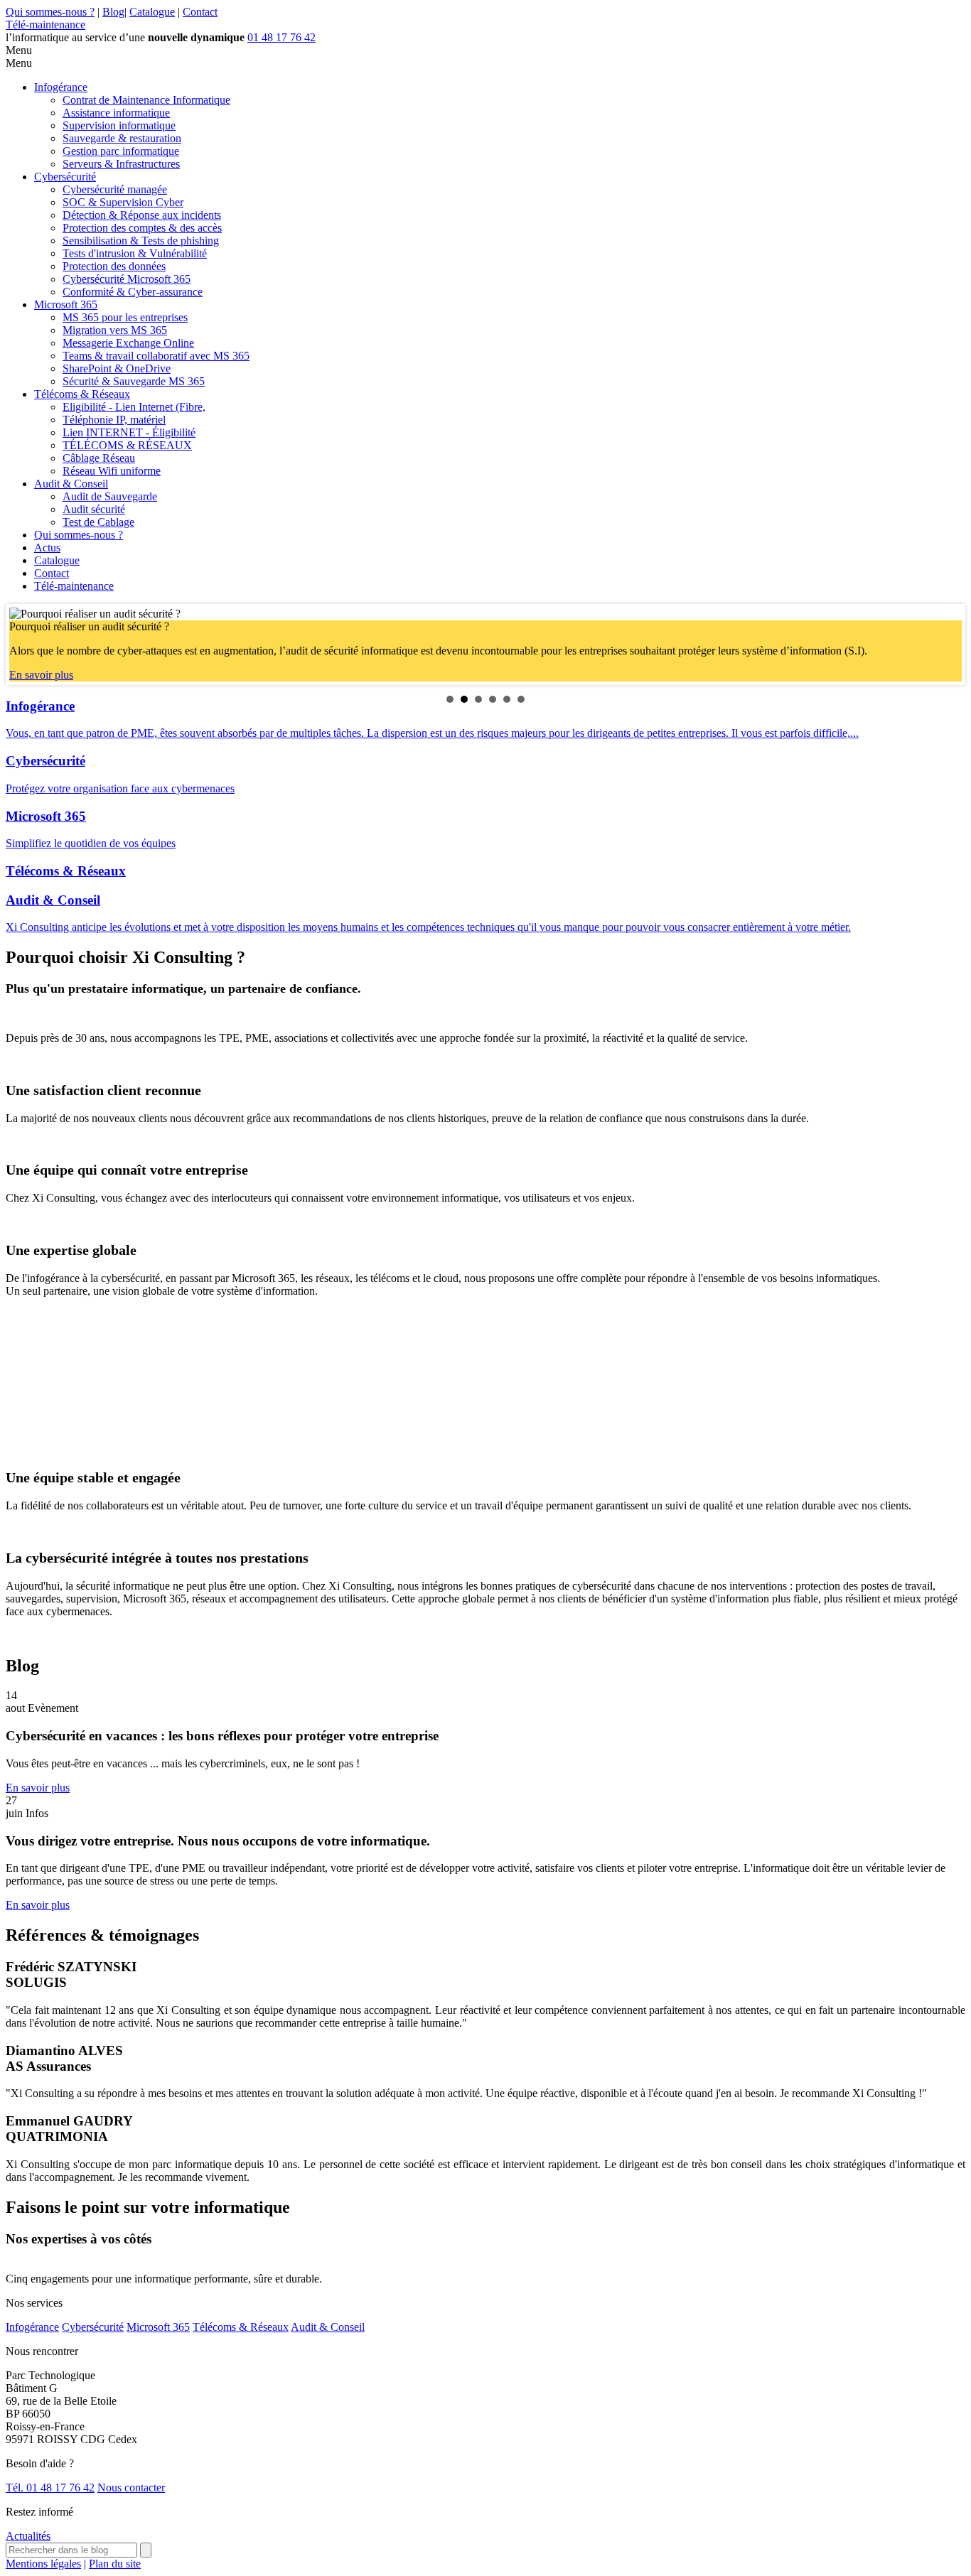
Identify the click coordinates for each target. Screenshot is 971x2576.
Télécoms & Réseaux (82, 394)
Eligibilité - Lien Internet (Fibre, (134, 407)
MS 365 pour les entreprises (125, 317)
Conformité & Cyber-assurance (133, 292)
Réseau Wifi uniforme (112, 471)
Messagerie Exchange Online (128, 343)
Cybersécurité (65, 177)
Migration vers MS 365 (115, 330)
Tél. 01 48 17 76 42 (50, 2488)
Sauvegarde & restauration (122, 138)
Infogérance (61, 87)
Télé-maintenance (45, 25)
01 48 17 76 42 (281, 37)
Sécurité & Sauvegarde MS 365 (134, 381)
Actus (47, 548)
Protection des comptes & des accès (142, 228)
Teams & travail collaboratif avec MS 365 (156, 356)
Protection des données (114, 266)
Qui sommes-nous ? (50, 12)
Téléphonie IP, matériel (114, 420)
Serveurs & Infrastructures (121, 164)
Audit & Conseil (71, 484)
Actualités (28, 2536)
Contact (200, 12)
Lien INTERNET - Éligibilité (129, 432)
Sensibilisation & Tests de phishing (141, 241)
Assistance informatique (116, 113)
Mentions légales (43, 2564)
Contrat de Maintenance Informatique (146, 100)
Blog (113, 12)
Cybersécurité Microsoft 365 (127, 279)
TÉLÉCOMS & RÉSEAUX (127, 445)
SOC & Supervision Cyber (123, 202)
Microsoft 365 (66, 305)
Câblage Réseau (99, 458)
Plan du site (115, 2564)
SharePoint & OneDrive (117, 368)
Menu (19, 50)
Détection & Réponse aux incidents (142, 215)
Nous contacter (131, 2488)
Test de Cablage (98, 522)
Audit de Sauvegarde (110, 496)
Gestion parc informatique (121, 151)
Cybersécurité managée (115, 189)
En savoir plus (41, 675)
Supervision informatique (119, 125)
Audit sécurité (94, 509)
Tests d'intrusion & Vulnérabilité (135, 253)
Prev (28, 645)
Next (943, 645)
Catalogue (152, 12)
